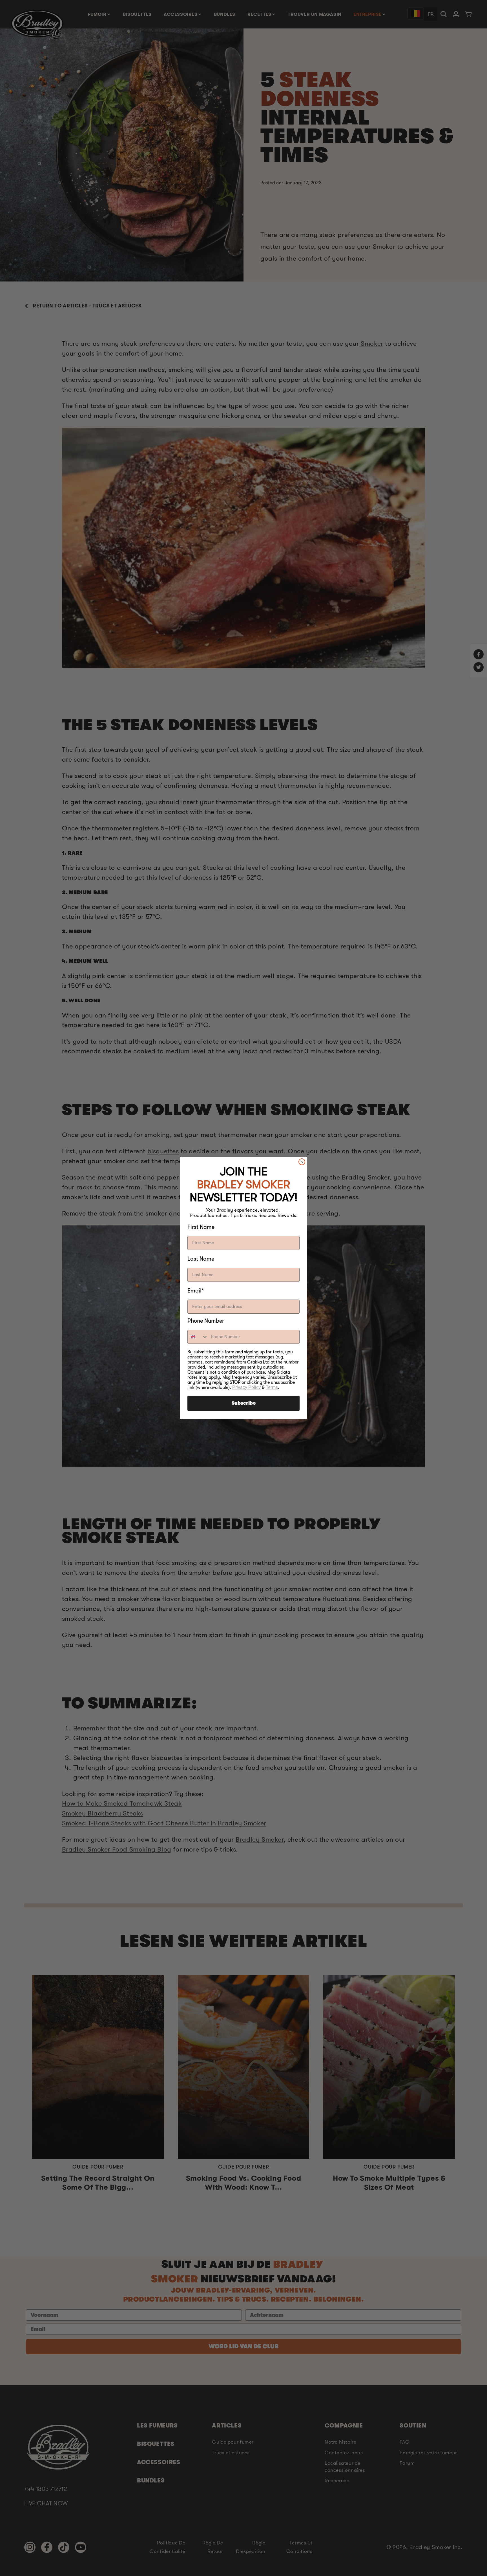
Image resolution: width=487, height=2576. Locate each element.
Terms (272, 1387)
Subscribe (244, 1403)
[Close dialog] (302, 1162)
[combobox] (198, 1337)
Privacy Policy (246, 1387)
